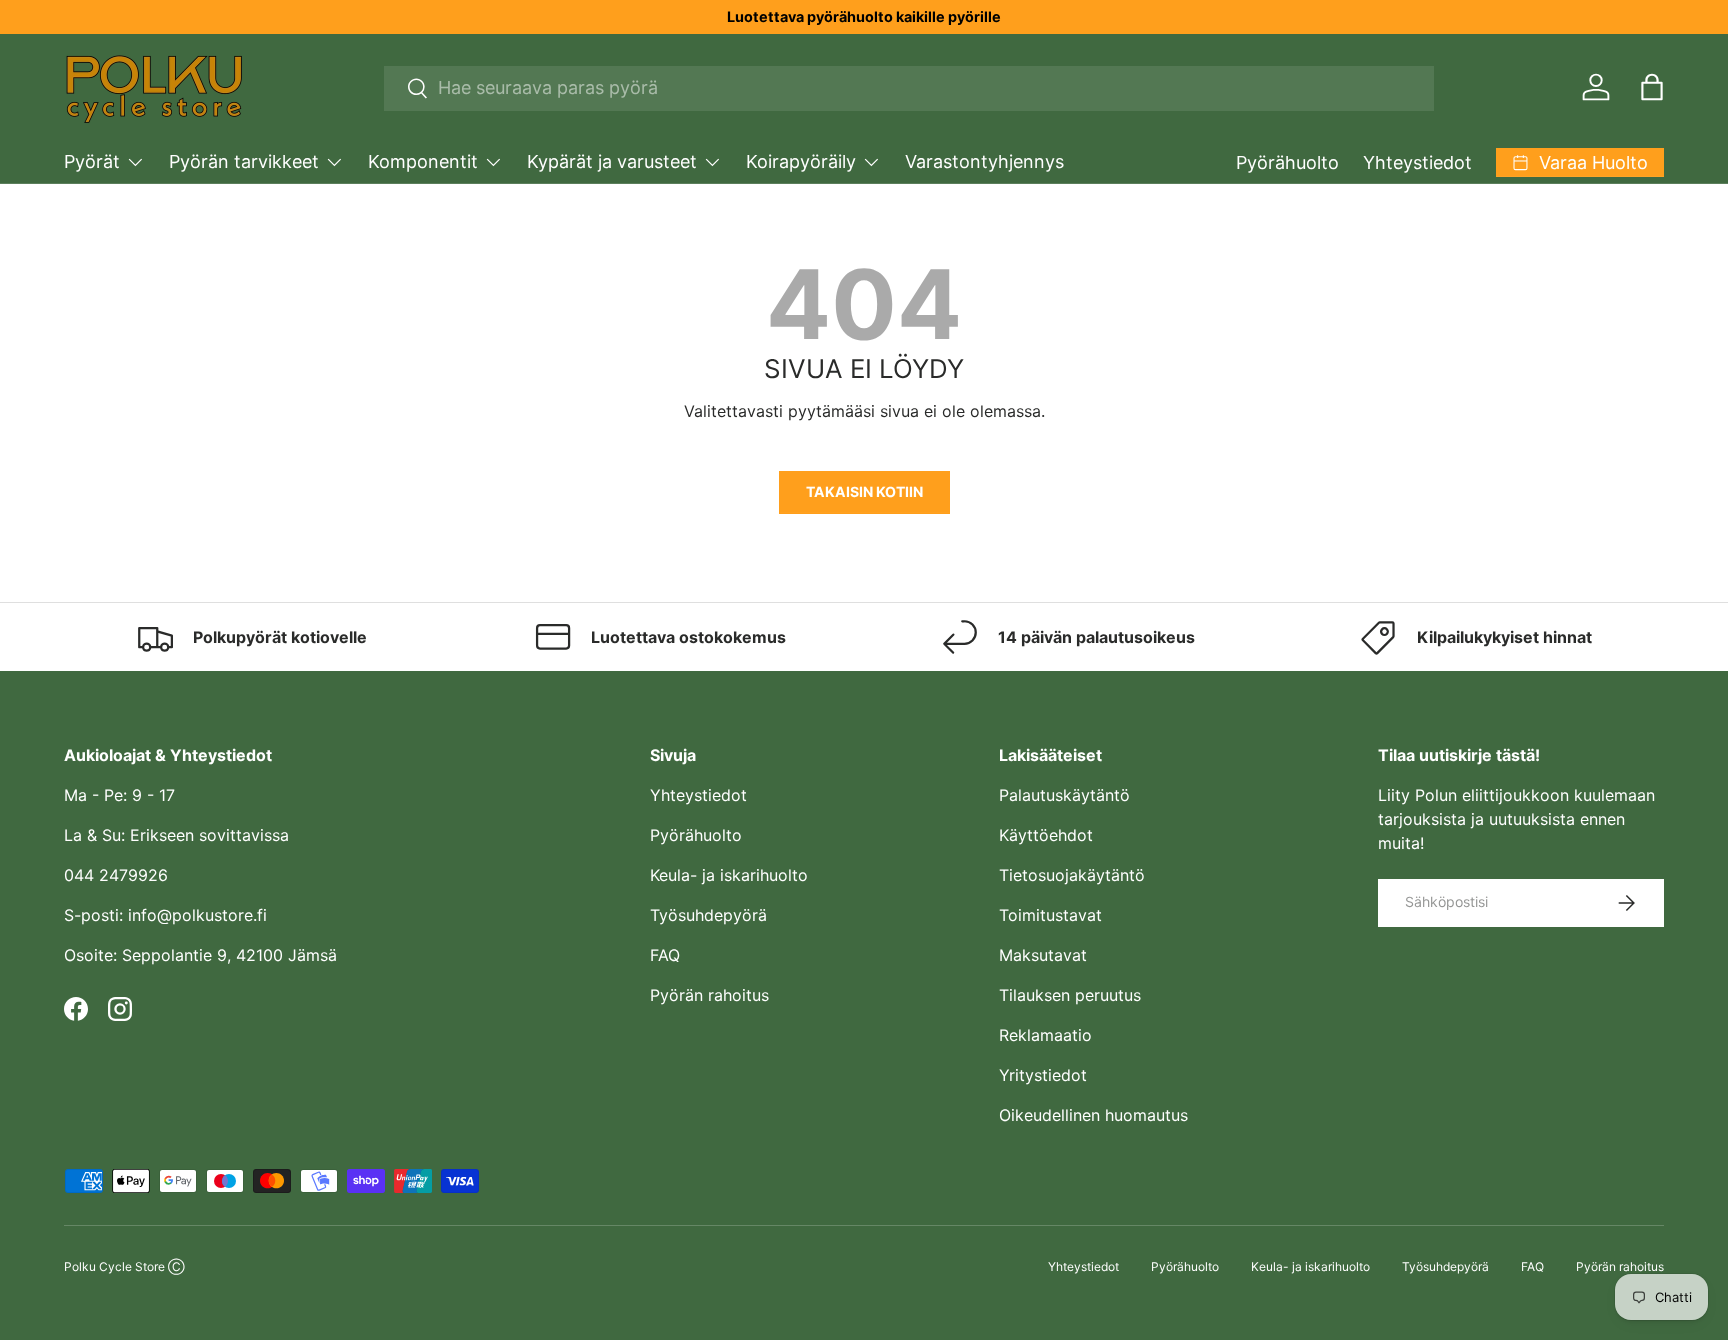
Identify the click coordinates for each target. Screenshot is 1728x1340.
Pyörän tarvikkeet (244, 161)
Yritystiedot (1043, 1075)
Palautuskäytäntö (1064, 795)
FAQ (665, 955)
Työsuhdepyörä (708, 915)
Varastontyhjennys (984, 161)
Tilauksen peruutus (1070, 995)
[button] (1652, 87)
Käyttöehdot (1046, 835)
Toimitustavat (1050, 915)
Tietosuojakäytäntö (1072, 875)
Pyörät (92, 161)
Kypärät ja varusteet (612, 161)
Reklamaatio (1045, 1035)
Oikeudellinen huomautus (1093, 1115)
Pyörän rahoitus (709, 995)
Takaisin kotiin (864, 491)
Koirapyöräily (801, 161)
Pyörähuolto (1287, 162)
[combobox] (909, 87)
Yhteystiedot (1417, 162)
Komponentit (423, 161)
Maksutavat (1043, 955)
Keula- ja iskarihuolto (729, 875)
